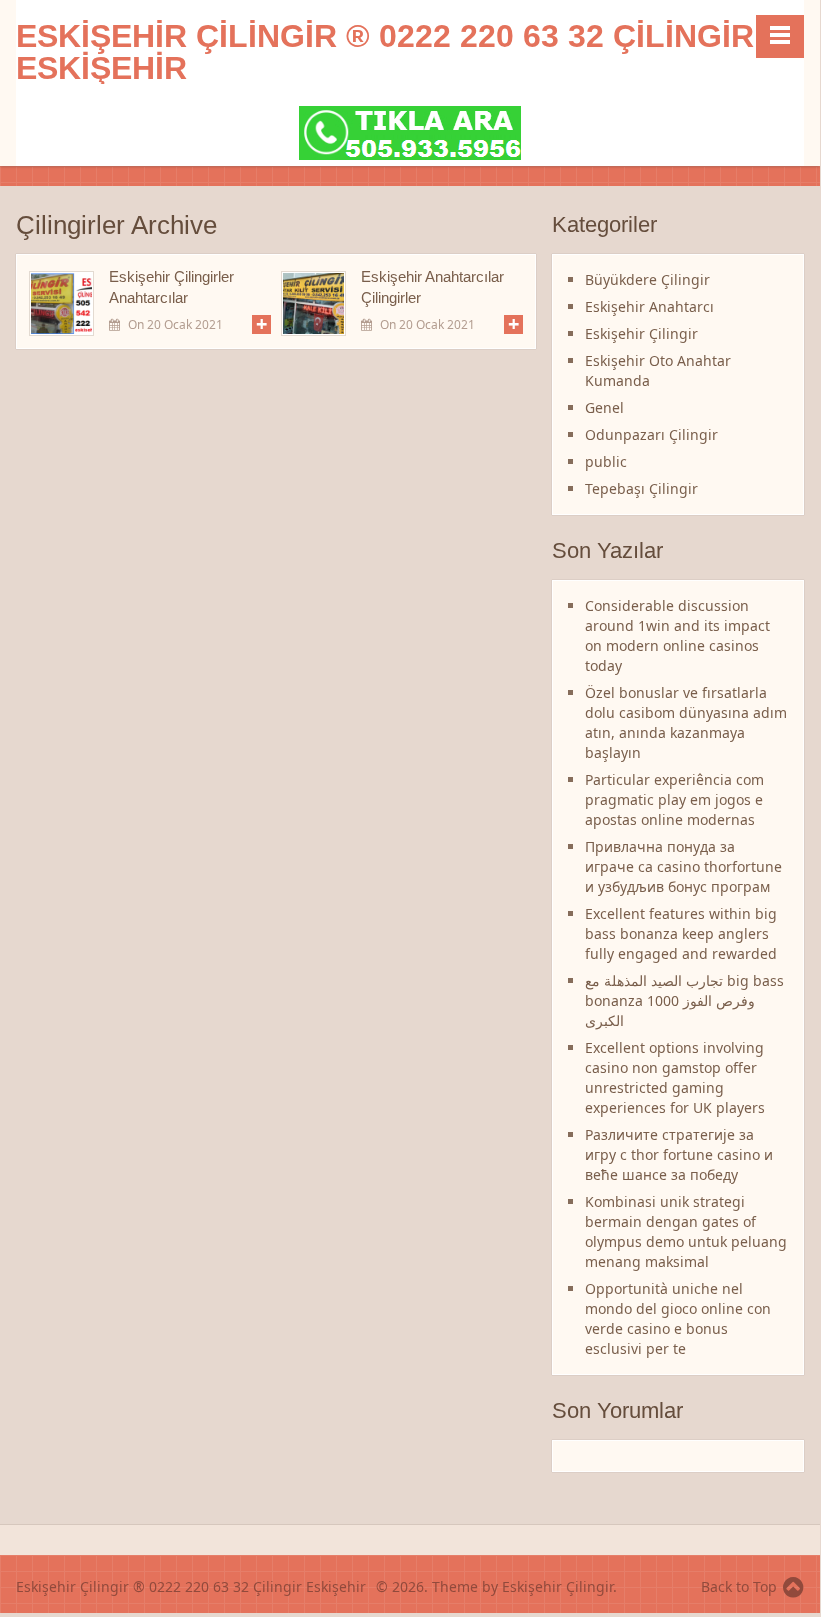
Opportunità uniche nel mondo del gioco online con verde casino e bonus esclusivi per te (678, 1318)
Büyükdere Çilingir (647, 279)
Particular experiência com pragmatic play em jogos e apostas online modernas (674, 799)
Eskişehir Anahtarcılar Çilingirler (432, 287)
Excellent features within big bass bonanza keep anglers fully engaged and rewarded (681, 933)
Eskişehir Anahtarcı (649, 306)
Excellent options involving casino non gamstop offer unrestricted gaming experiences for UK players (675, 1077)
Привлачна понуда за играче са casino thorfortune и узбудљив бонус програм (683, 866)
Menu (780, 36)
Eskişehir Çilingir (641, 333)
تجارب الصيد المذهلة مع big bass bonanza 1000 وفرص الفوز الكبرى (684, 1000)
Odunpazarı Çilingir (651, 434)
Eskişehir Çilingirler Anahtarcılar (171, 287)
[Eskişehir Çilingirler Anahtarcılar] (61, 303)
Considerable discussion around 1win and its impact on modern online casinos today (677, 635)
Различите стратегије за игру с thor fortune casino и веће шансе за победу (679, 1154)
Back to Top (739, 1586)
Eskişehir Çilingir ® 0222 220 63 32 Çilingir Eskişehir (385, 52)
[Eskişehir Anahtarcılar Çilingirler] (313, 303)
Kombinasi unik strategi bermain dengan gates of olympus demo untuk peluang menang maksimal (686, 1231)
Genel (604, 407)
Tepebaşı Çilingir (641, 488)
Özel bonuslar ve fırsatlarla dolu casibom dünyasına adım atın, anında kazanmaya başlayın (686, 722)
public (606, 461)
